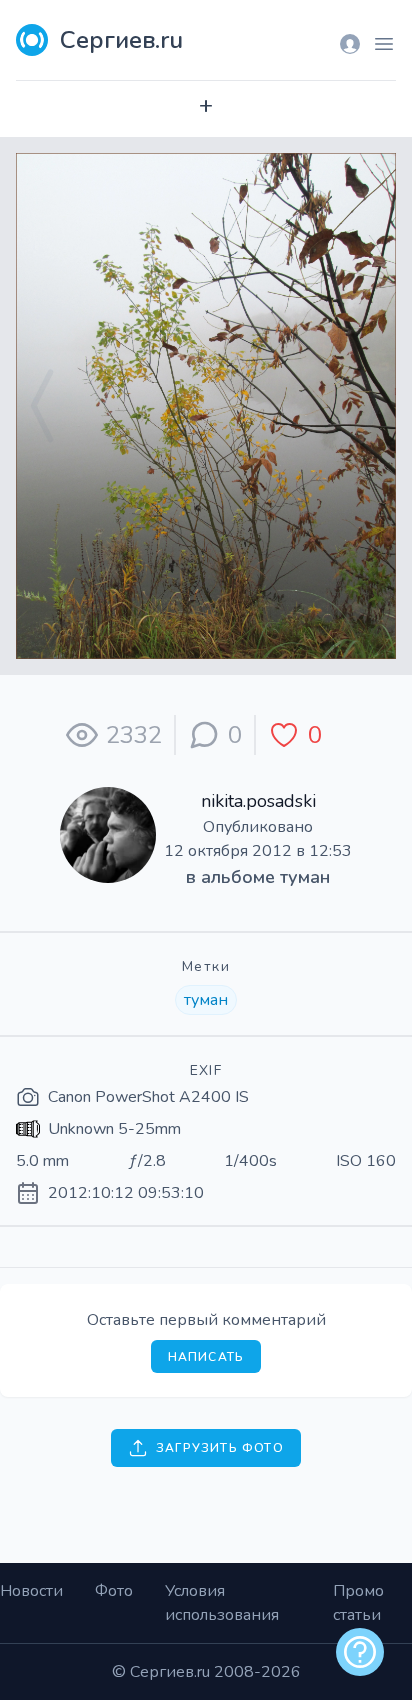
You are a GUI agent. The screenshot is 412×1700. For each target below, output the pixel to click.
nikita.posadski (258, 801)
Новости (31, 1591)
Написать (206, 1357)
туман (305, 877)
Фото (114, 1591)
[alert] (360, 1652)
